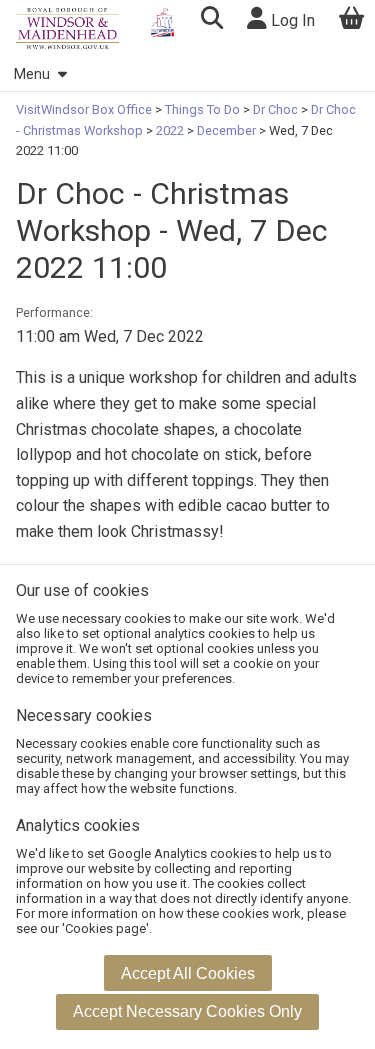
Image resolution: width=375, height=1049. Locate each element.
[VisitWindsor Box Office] (67, 28)
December (226, 130)
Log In (291, 20)
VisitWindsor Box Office (85, 109)
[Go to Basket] (352, 20)
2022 (170, 130)
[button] (211, 20)
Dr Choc (275, 109)
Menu (32, 74)
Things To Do (202, 109)
